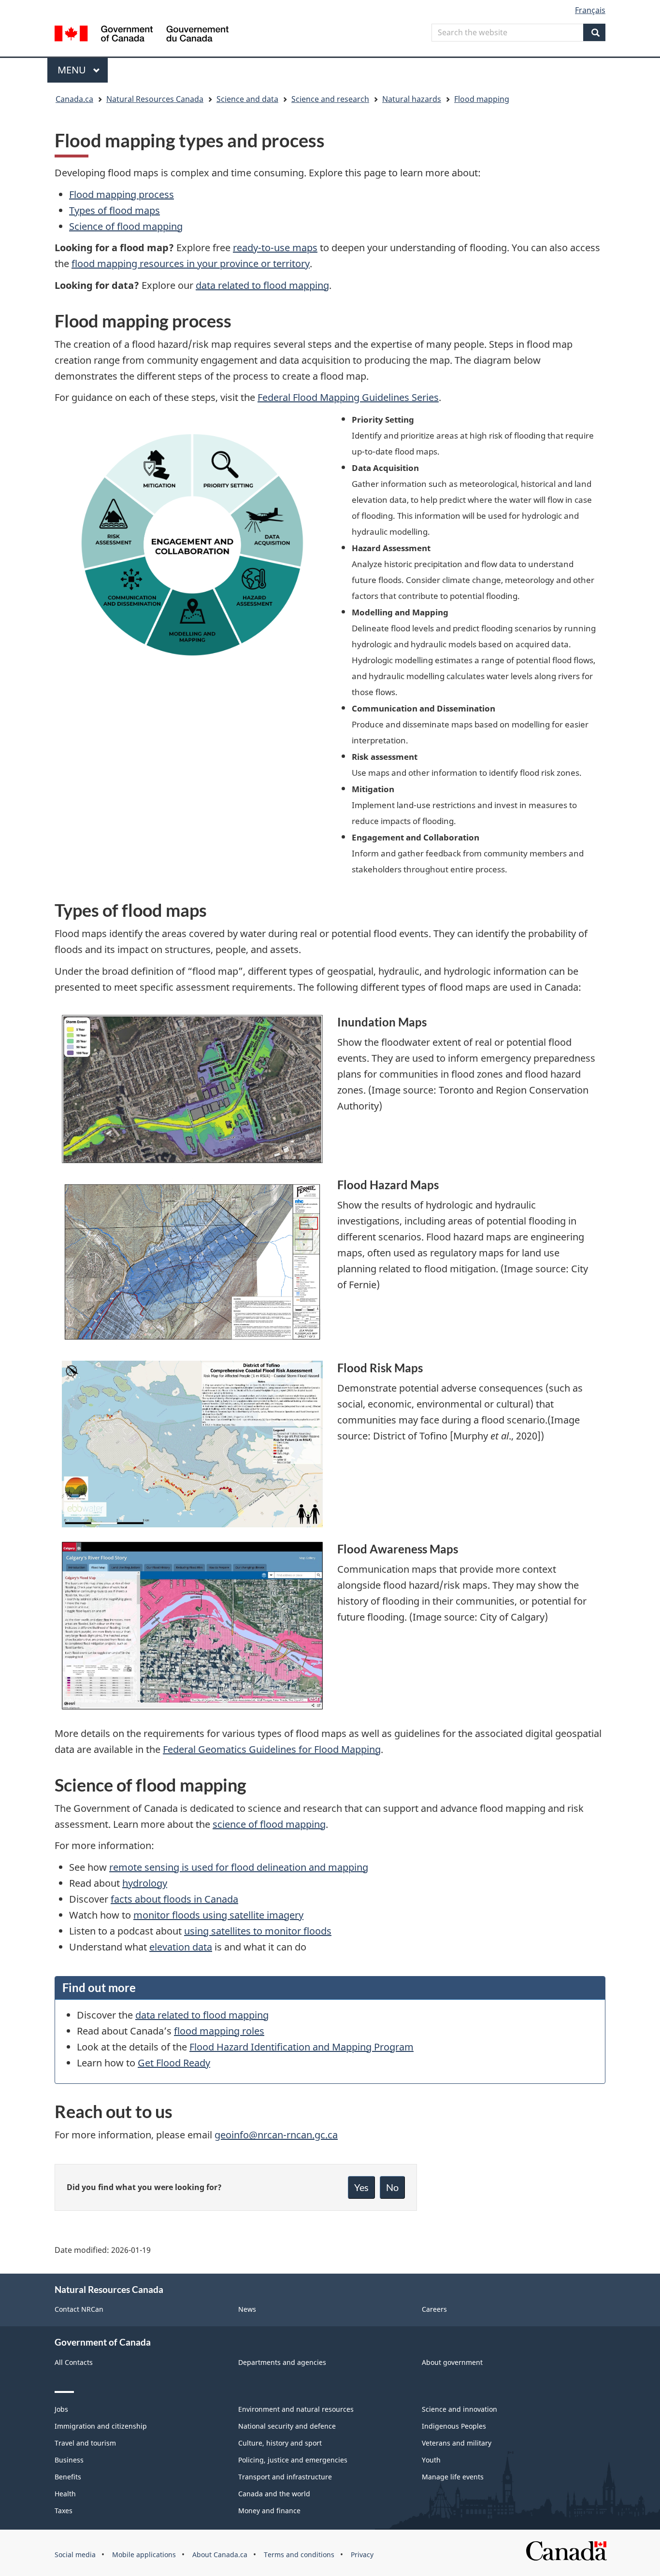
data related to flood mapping (262, 285)
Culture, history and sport (280, 2443)
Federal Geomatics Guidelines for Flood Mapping (272, 1749)
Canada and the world (274, 2494)
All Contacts (74, 2362)
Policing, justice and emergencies (293, 2460)
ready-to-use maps (275, 248)
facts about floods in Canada (174, 1899)
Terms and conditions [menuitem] (299, 2555)
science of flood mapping (269, 1824)
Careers (434, 2309)
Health (65, 2494)
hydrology (145, 1883)
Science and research (330, 99)
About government (452, 2362)
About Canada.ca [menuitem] (220, 2555)
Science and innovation (459, 2409)
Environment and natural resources (296, 2409)
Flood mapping (482, 99)
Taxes (64, 2511)
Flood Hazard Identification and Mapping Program (301, 2047)
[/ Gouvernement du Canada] (142, 35)
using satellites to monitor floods (258, 1931)
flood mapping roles (219, 2031)
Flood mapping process (122, 194)
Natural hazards (412, 99)
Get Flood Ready (174, 2063)
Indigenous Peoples (454, 2426)
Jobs (61, 2409)
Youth (431, 2460)
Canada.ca (74, 99)
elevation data (181, 1947)
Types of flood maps (115, 210)
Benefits (68, 2477)
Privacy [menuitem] (362, 2555)
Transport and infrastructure (285, 2477)
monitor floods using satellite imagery (218, 1915)
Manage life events (453, 2477)
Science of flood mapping (126, 226)
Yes (361, 2187)
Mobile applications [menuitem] (144, 2555)
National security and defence (287, 2426)
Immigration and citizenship (101, 2426)
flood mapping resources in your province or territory (191, 263)
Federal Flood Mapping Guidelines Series (348, 397)
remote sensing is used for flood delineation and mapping (239, 1867)
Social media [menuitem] (75, 2555)
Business (69, 2460)
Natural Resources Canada (155, 99)
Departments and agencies (282, 2362)
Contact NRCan (79, 2309)
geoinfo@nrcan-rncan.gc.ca (276, 2135)
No (392, 2187)
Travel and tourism (85, 2443)
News (247, 2309)
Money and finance (269, 2511)
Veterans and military (457, 2443)
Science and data (247, 99)
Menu (73, 70)
